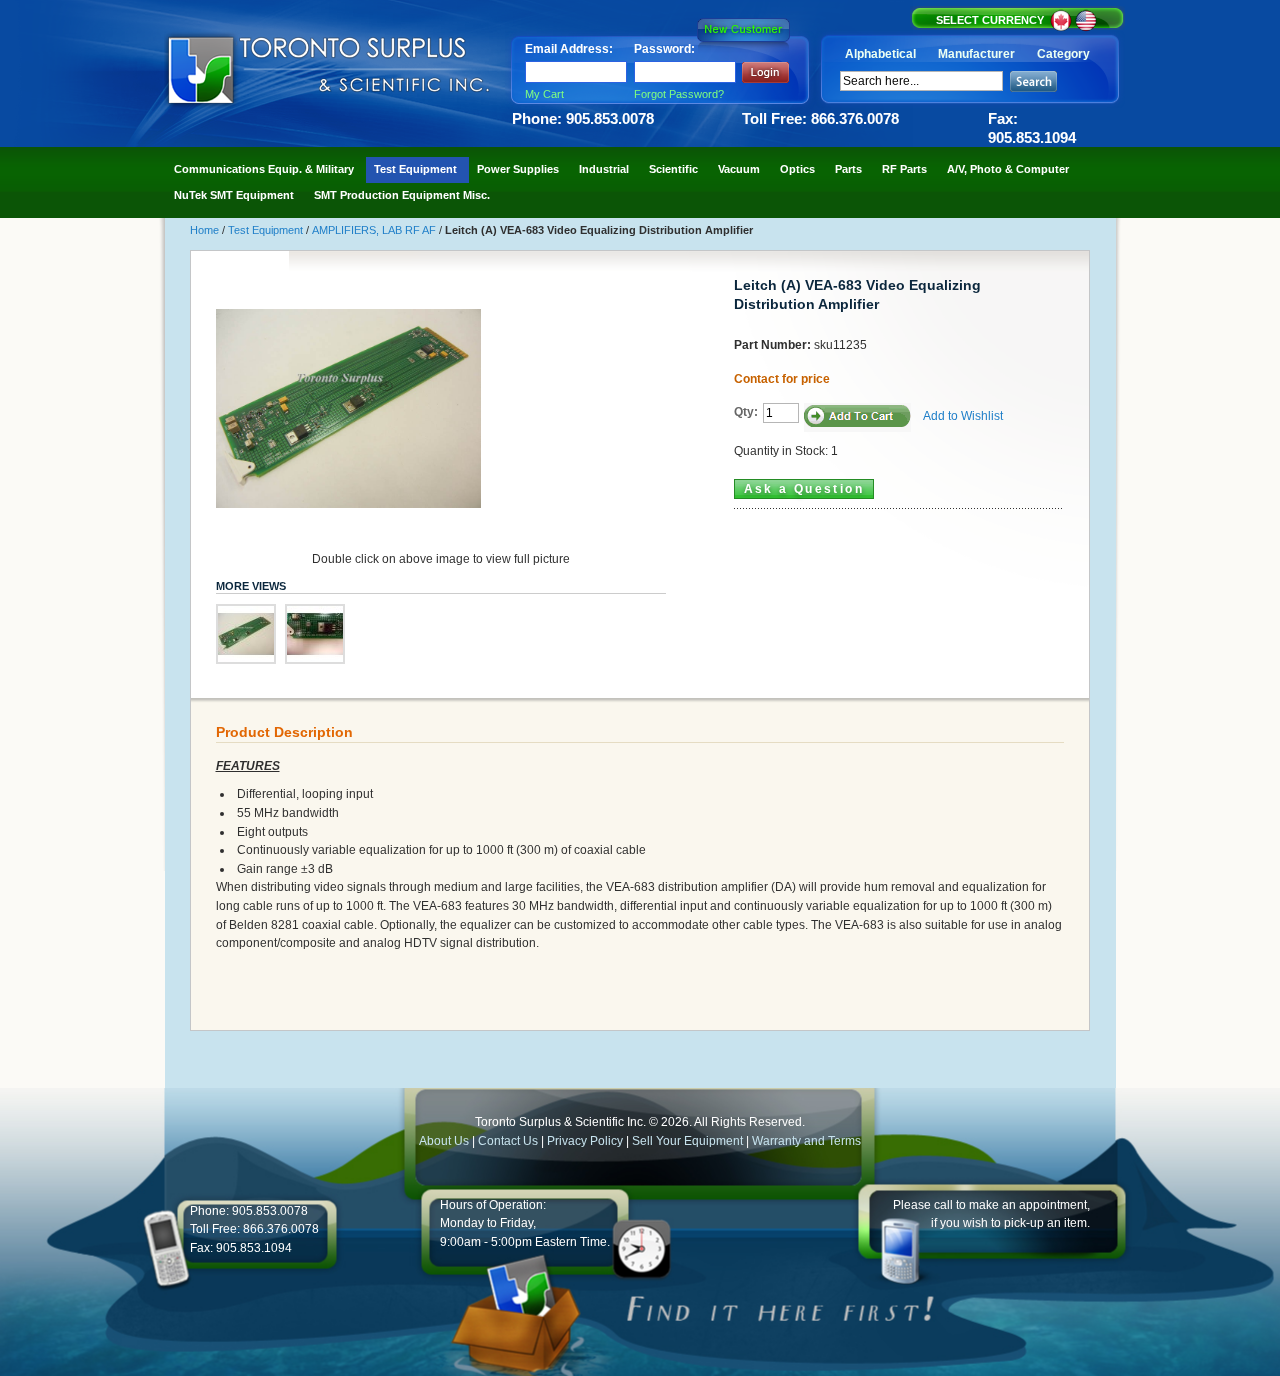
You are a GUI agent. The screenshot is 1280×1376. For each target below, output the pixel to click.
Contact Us (508, 1141)
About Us (444, 1141)
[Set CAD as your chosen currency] (1062, 28)
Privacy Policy (585, 1141)
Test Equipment (267, 230)
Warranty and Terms (806, 1141)
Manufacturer (976, 54)
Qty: (746, 412)
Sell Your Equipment (689, 1141)
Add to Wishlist (963, 416)
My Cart (544, 94)
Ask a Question (804, 489)
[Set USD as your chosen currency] (1086, 28)
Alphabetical (880, 54)
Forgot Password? (679, 94)
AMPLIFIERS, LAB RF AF (375, 230)
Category (1063, 54)
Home (206, 230)
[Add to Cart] (857, 417)
